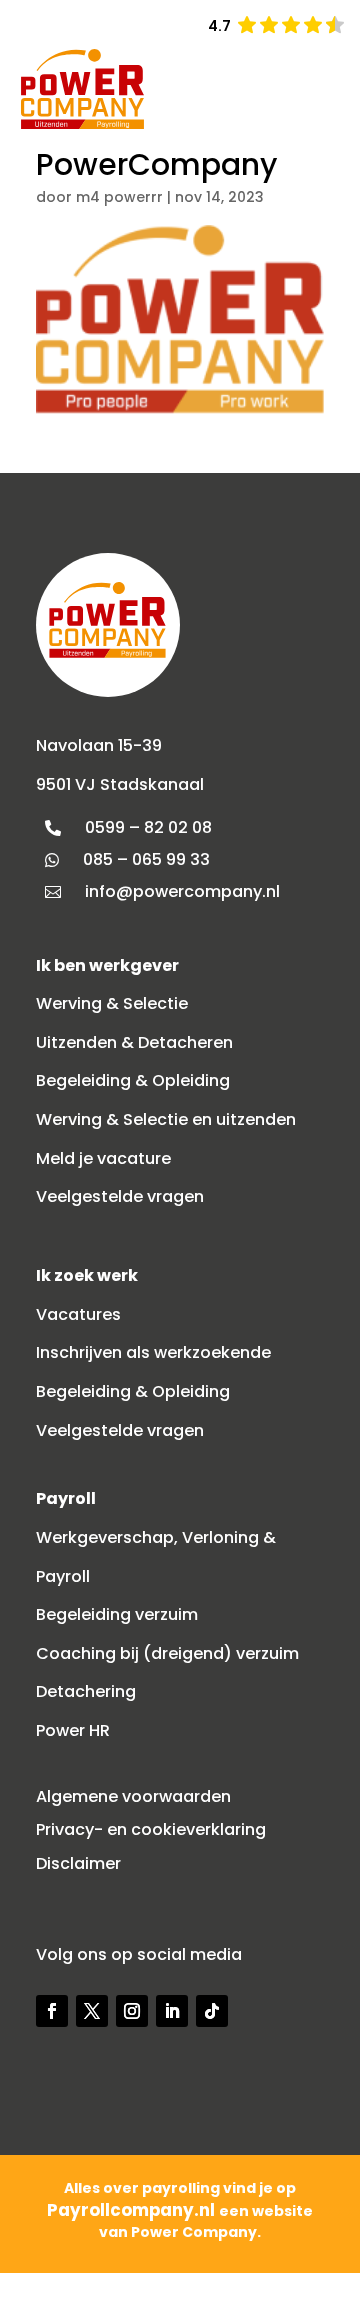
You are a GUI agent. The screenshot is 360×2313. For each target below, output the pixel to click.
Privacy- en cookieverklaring (151, 1829)
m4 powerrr (119, 197)
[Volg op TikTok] (212, 2011)
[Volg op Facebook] (52, 2011)
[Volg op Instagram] (132, 2011)
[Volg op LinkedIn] (172, 2011)
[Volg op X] (92, 2011)
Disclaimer (78, 1863)
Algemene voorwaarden (133, 1796)
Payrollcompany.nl (133, 2210)
